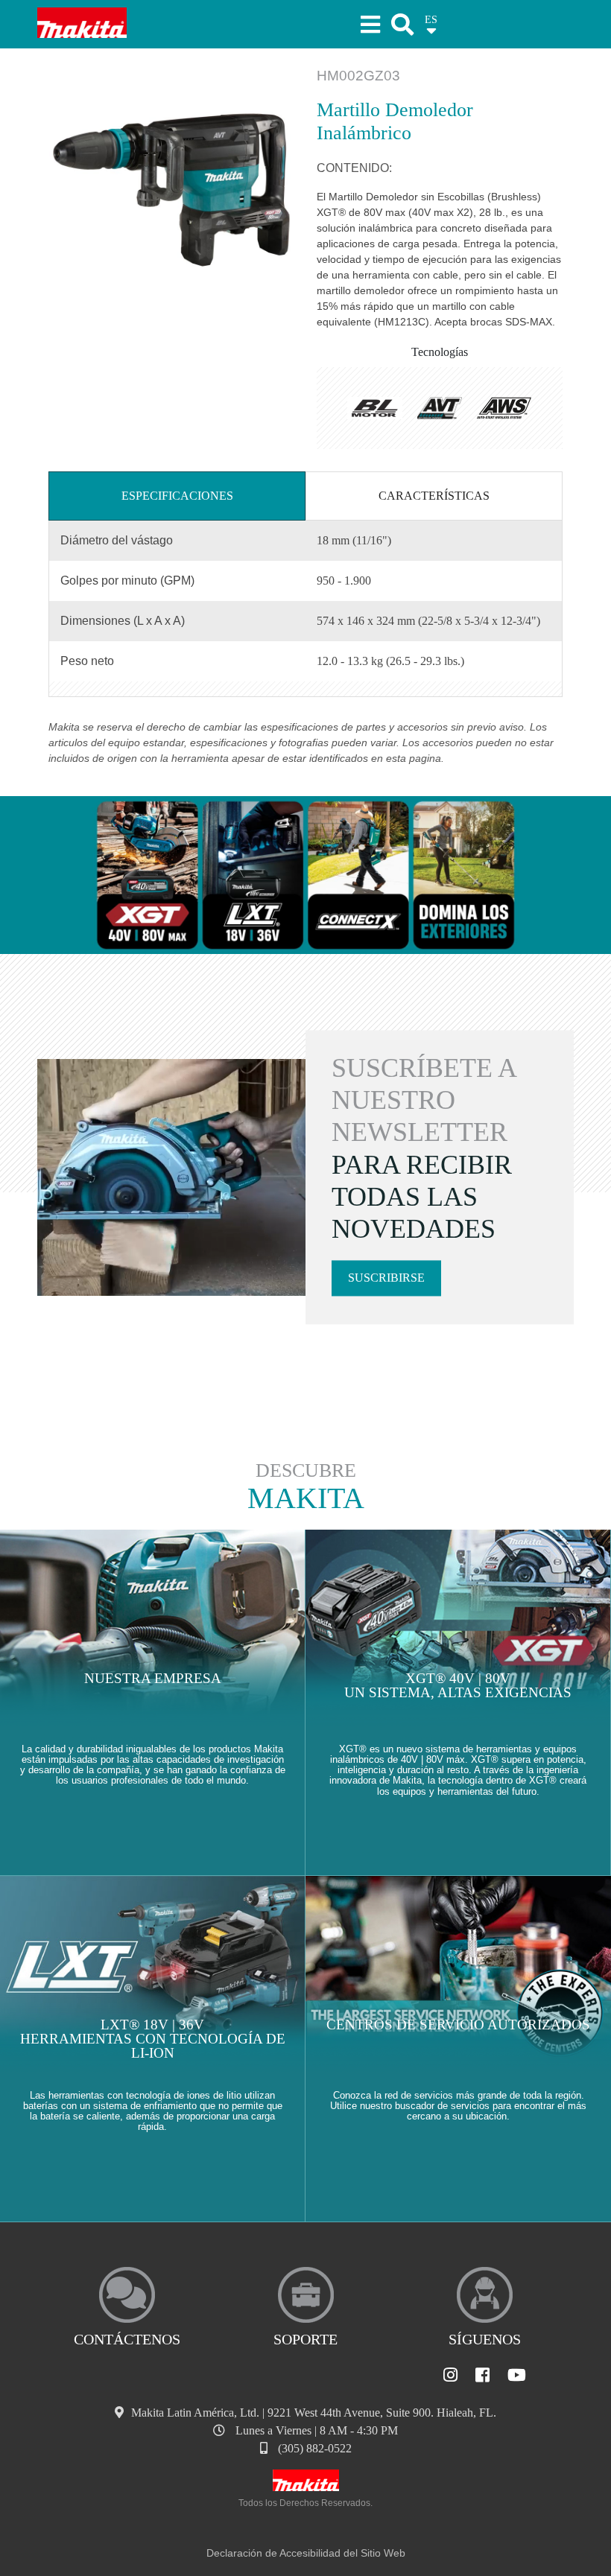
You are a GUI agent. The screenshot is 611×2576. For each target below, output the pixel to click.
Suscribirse (386, 1278)
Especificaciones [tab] (177, 496)
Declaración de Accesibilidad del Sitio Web (306, 2553)
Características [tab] (434, 496)
